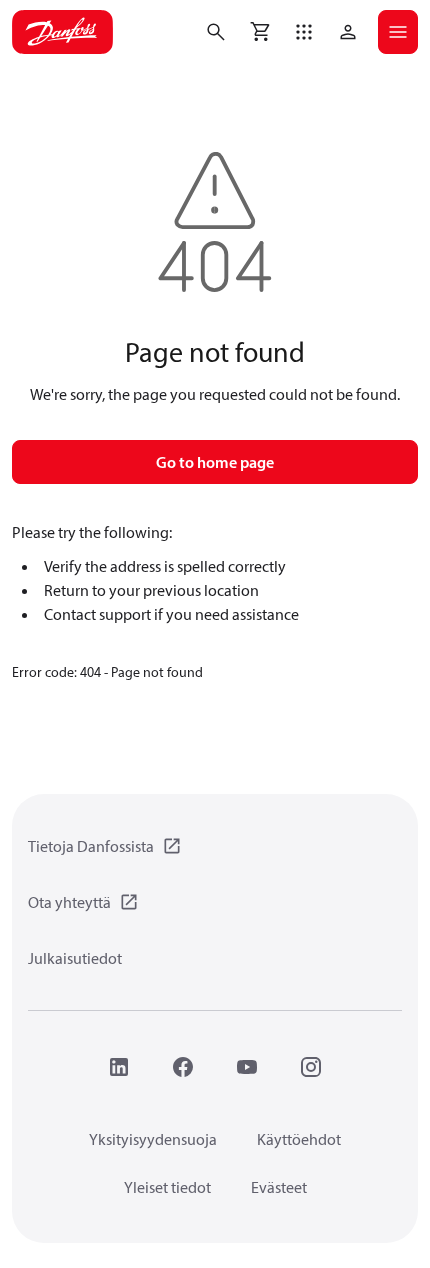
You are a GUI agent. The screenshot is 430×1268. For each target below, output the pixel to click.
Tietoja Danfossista (91, 846)
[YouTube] (247, 1067)
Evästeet (279, 1187)
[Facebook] (183, 1067)
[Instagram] (311, 1067)
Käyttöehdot (299, 1139)
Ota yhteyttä (69, 902)
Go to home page (215, 462)
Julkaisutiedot (75, 958)
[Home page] (62, 32)
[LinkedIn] (119, 1067)
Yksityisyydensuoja (153, 1139)
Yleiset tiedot (167, 1187)
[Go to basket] (260, 32)
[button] (304, 32)
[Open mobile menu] (398, 32)
